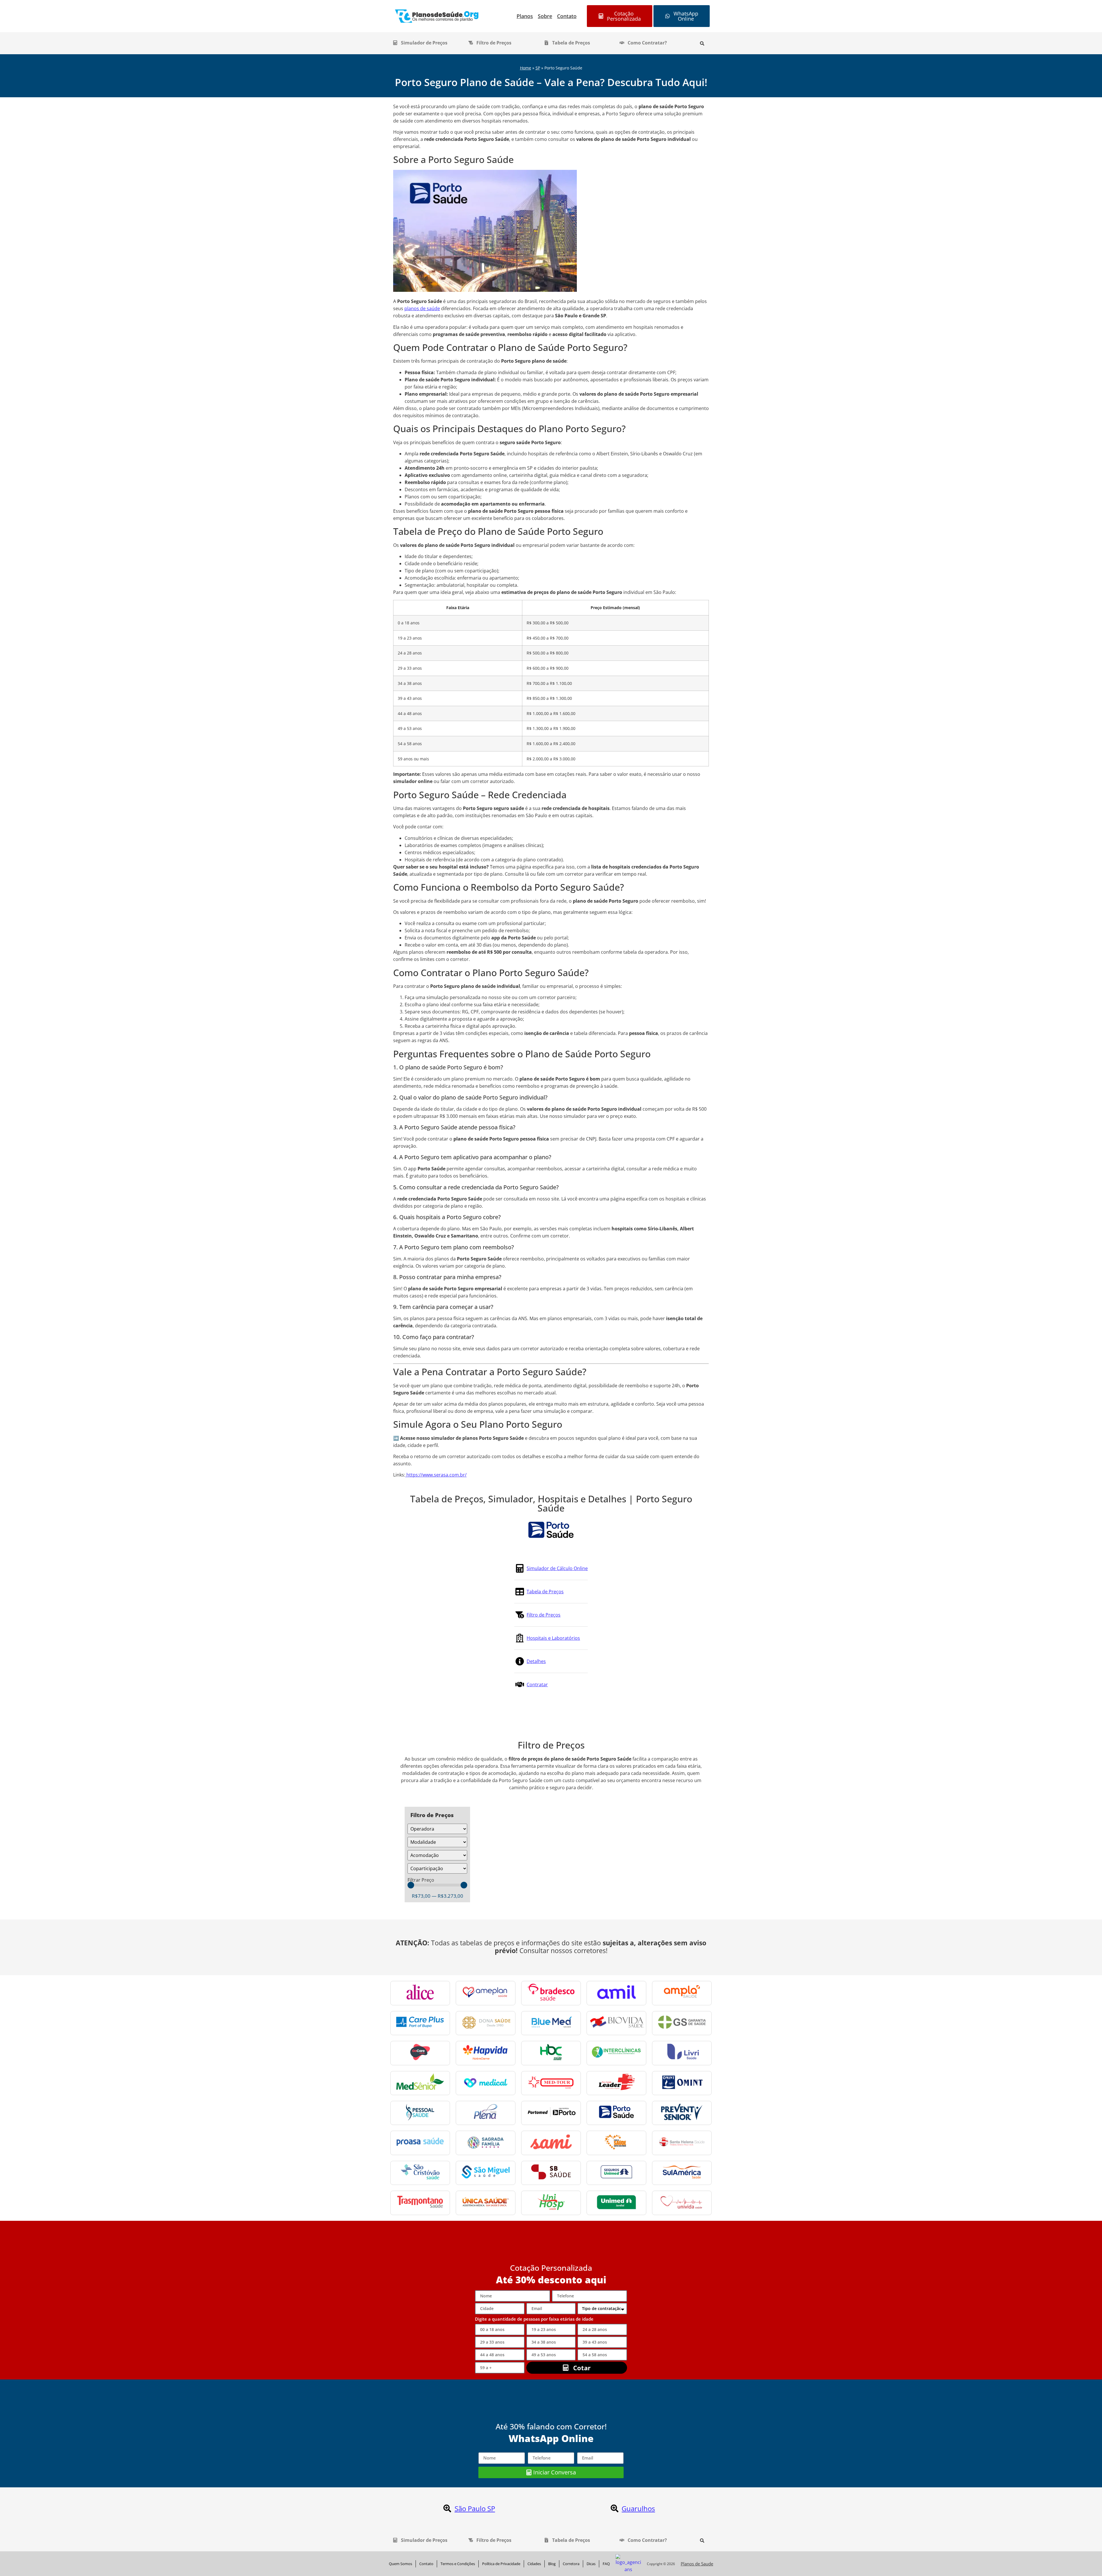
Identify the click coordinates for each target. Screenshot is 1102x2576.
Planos (525, 16)
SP (538, 68)
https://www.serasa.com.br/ (436, 1475)
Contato (567, 16)
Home (526, 68)
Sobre (545, 16)
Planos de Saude (697, 2564)
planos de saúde (422, 308)
